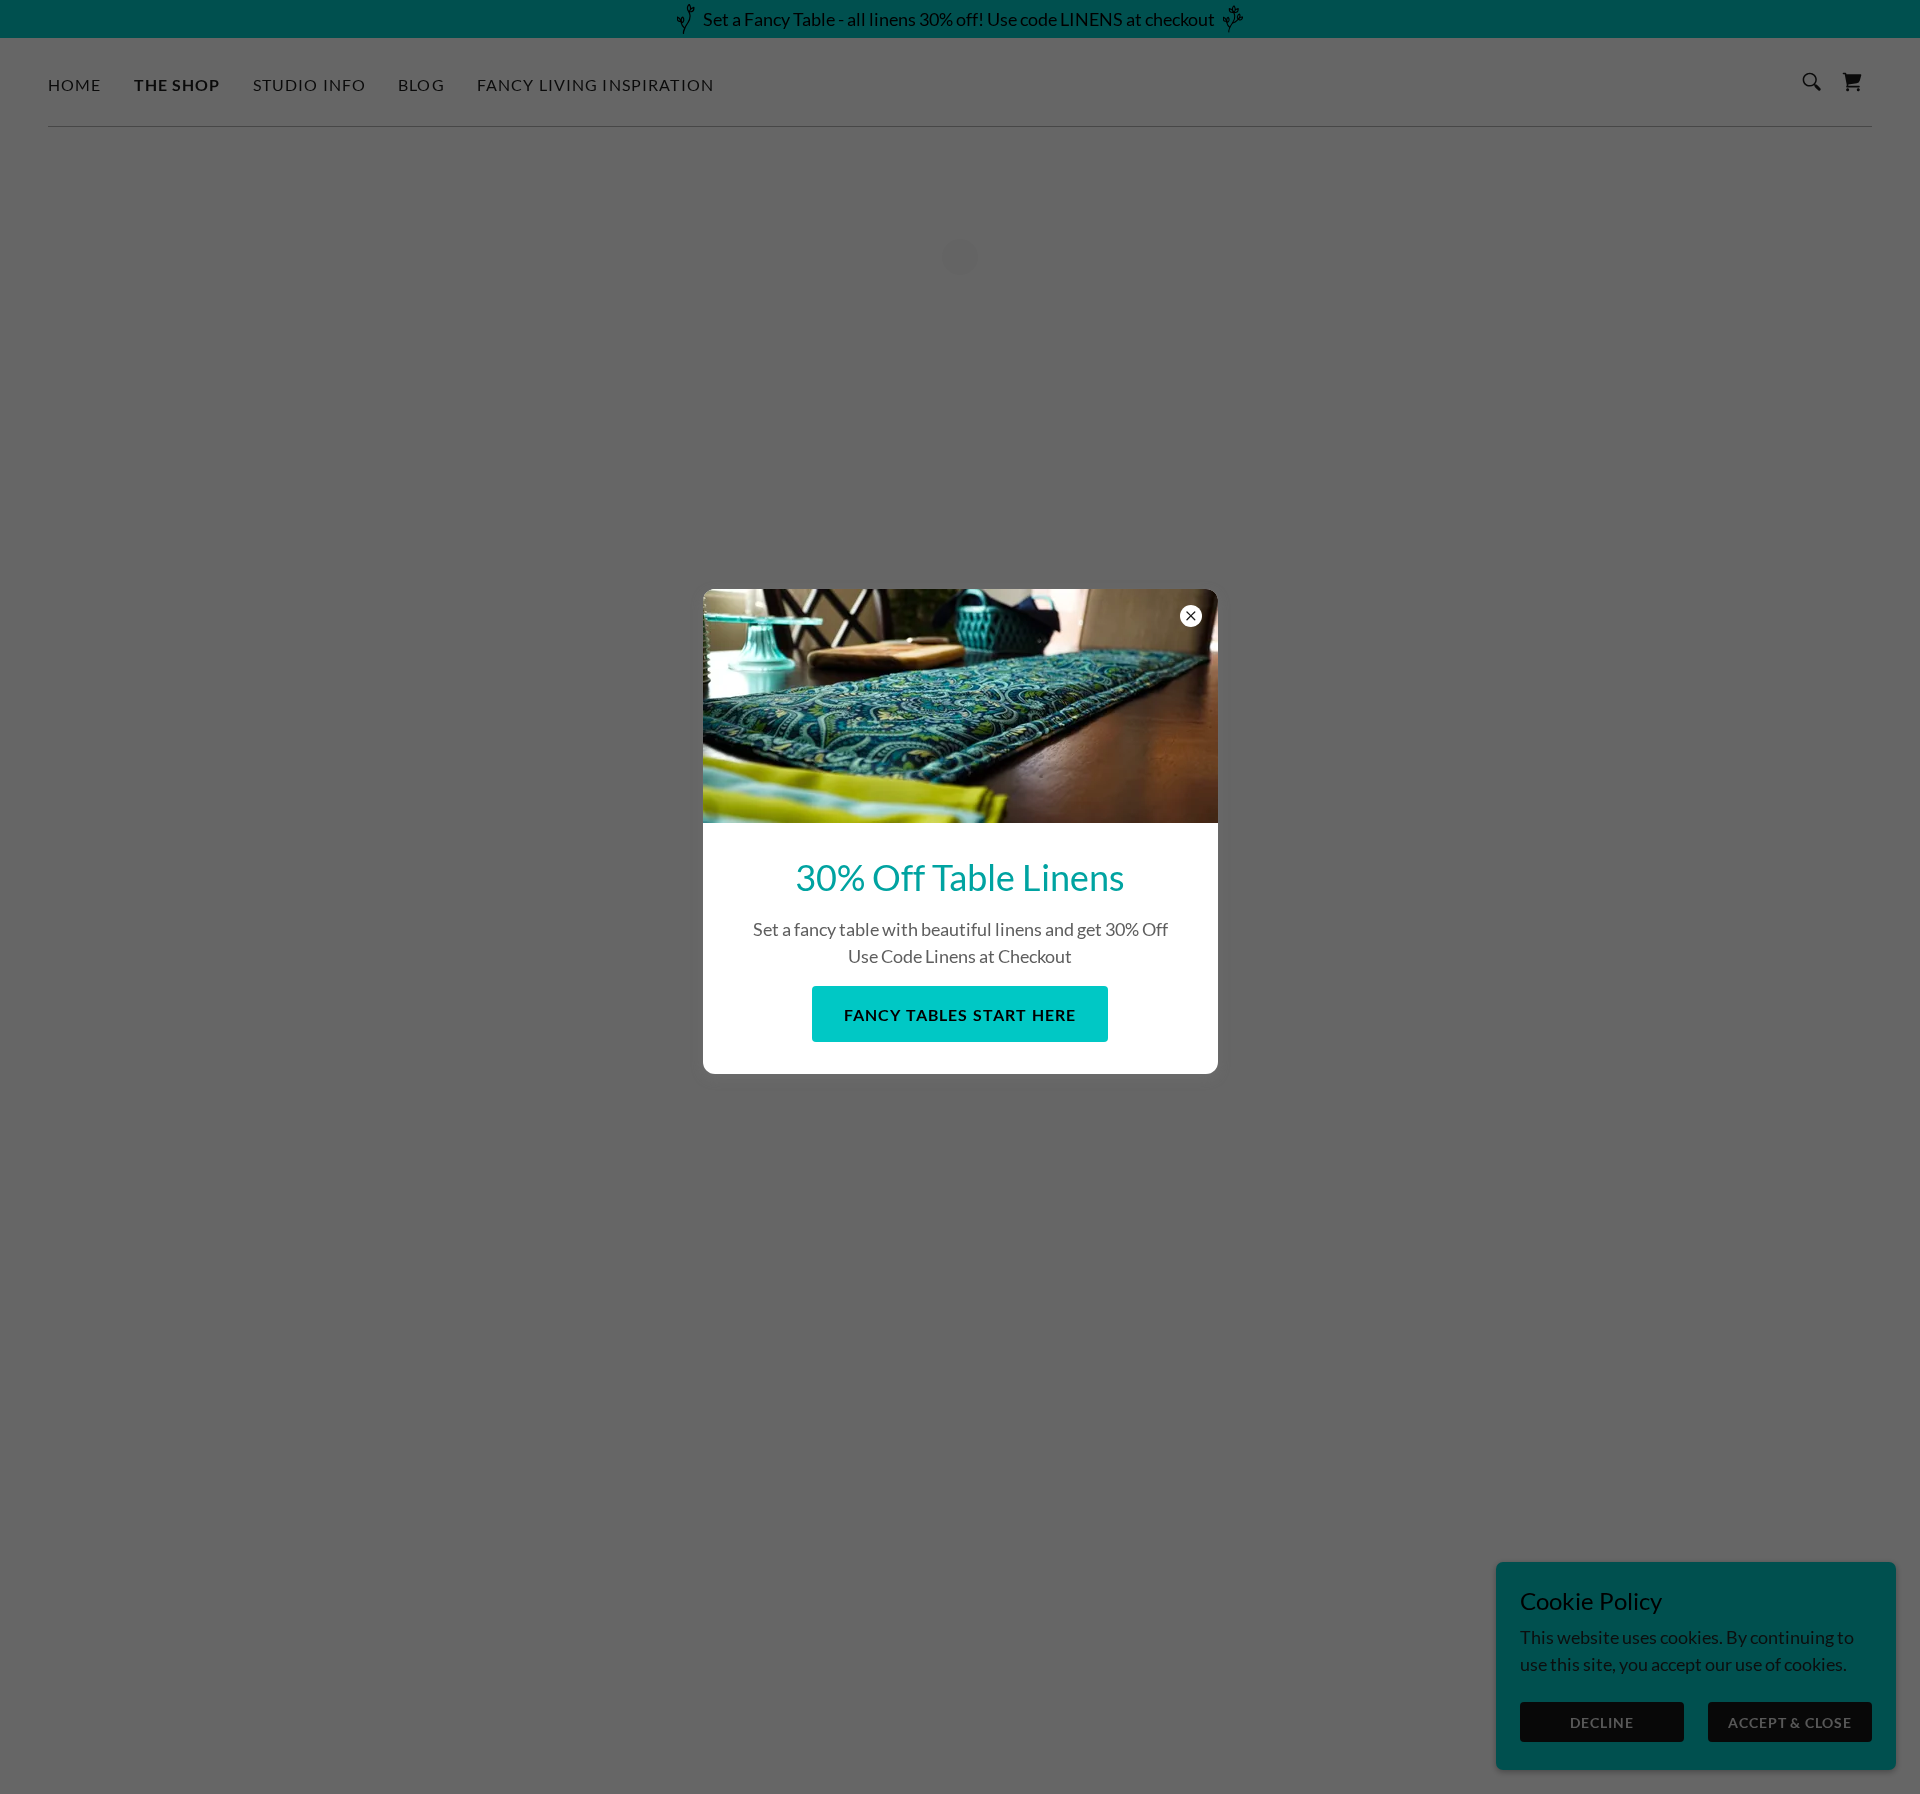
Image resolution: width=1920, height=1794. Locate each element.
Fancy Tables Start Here (960, 1013)
